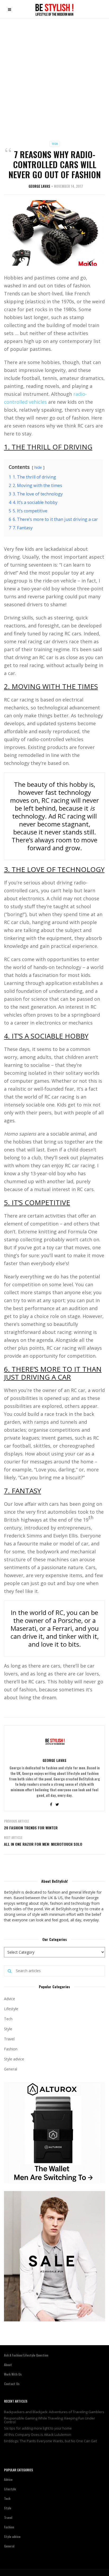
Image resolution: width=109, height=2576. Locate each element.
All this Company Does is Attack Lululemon (38, 2435)
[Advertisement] (54, 76)
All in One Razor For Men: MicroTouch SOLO (43, 1844)
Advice (10, 1999)
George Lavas (39, 186)
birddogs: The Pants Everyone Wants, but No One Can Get (50, 2441)
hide (38, 467)
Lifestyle (11, 2009)
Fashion (11, 2049)
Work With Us (13, 2374)
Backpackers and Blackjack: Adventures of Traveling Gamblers (54, 2412)
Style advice (14, 2059)
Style (8, 2029)
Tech (55, 144)
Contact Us (12, 2384)
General (11, 2069)
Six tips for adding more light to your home (38, 2428)
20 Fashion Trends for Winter (31, 1828)
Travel (9, 2039)
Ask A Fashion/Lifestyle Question (26, 2355)
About (8, 2365)
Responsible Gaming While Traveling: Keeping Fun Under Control (49, 2420)
